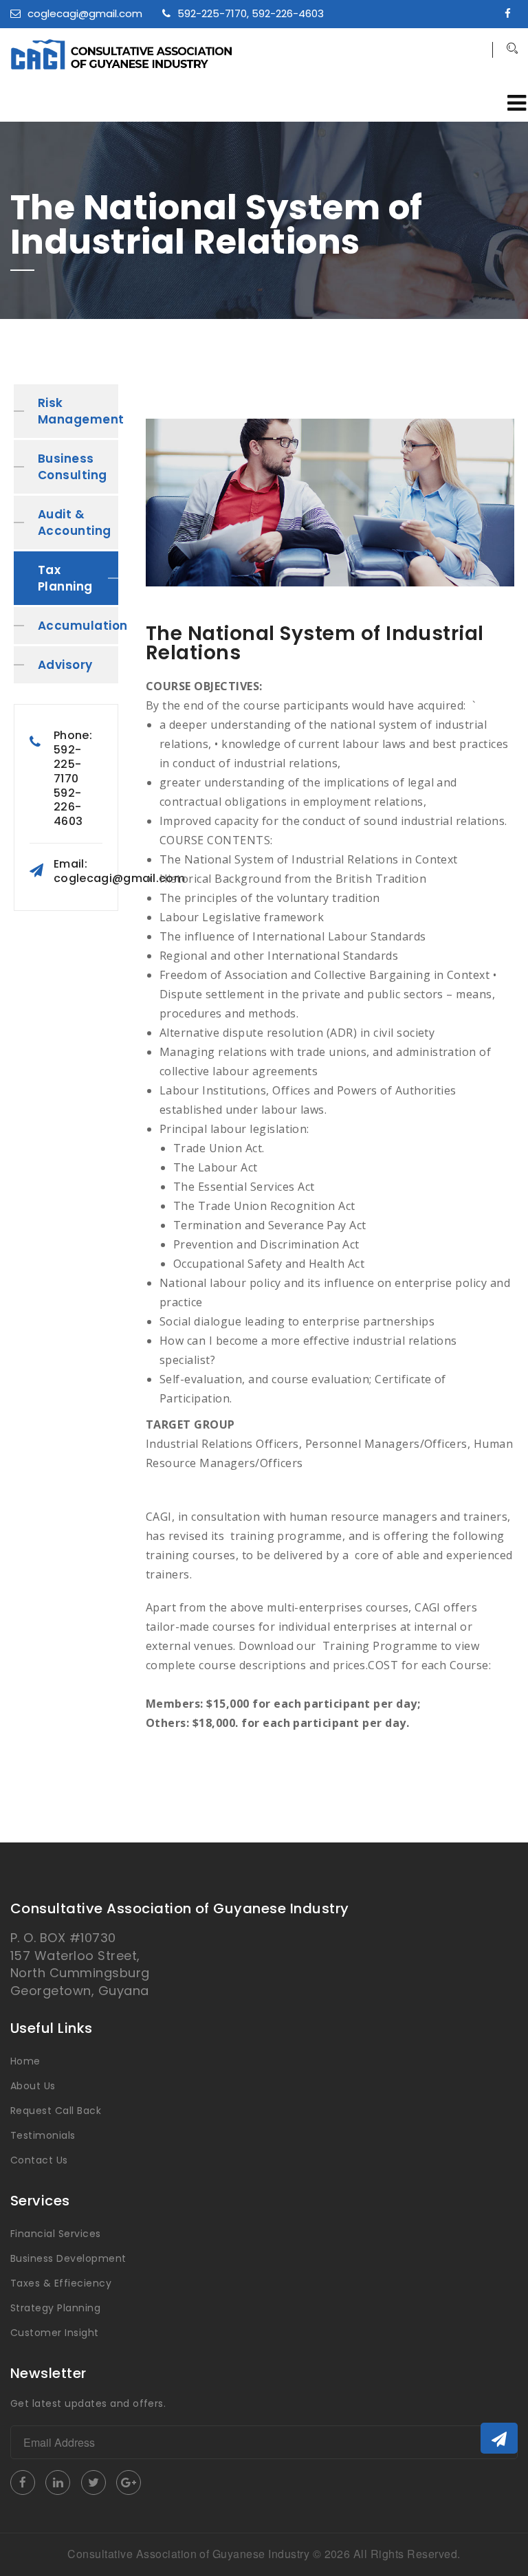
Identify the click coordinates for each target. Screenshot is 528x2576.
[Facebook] (511, 13)
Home (25, 2061)
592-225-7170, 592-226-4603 (251, 13)
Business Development (68, 2258)
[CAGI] (184, 54)
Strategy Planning (55, 2308)
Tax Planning (65, 578)
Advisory (65, 665)
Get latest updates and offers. (88, 2403)
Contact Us (39, 2160)
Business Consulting (73, 467)
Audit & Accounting (75, 522)
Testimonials (43, 2135)
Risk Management (78, 411)
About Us (33, 2086)
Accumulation (78, 626)
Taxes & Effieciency (61, 2283)
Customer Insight (55, 2333)
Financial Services (56, 2234)
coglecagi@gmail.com (85, 13)
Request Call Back (56, 2111)
